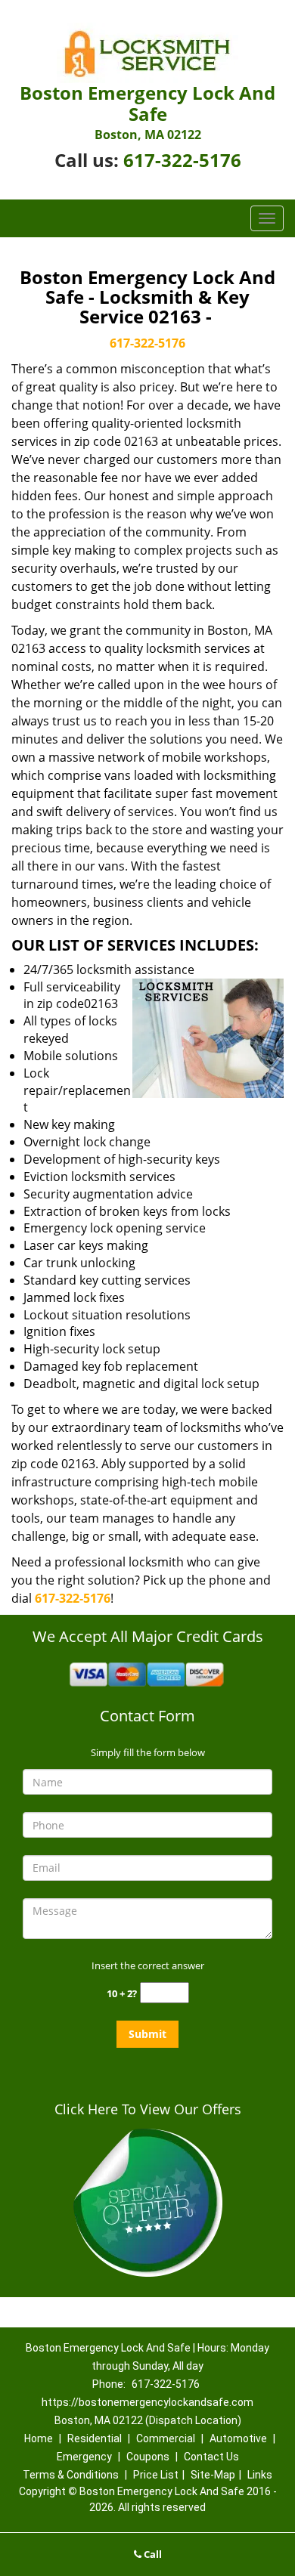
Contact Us (211, 2457)
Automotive (238, 2438)
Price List (156, 2475)
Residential (95, 2438)
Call (152, 2554)
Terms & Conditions (71, 2475)
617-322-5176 (182, 160)
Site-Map (213, 2475)
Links (260, 2475)
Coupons (148, 2457)
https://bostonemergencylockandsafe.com (147, 2402)
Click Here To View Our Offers (148, 2109)
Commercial (166, 2438)
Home (39, 2438)
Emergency (84, 2457)
